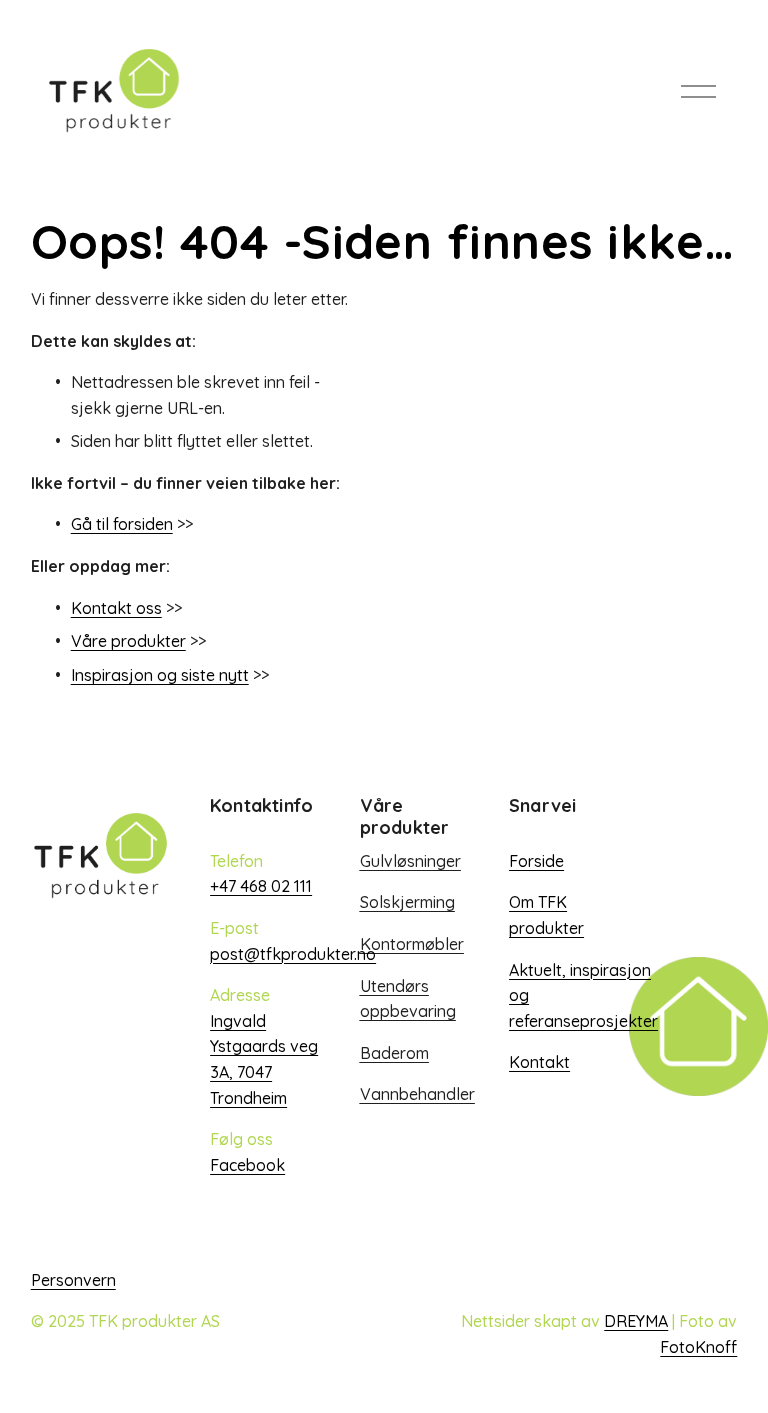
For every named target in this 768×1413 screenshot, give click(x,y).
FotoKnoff (698, 1347)
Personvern (73, 1280)
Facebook (247, 1165)
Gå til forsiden (122, 524)
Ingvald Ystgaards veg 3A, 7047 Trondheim (264, 1059)
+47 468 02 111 (261, 886)
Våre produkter (128, 641)
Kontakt (539, 1062)
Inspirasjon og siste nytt (160, 675)
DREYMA (636, 1321)
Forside (536, 861)
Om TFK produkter (546, 915)
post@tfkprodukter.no (293, 954)
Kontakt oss (116, 608)
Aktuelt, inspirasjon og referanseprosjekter (583, 995)
